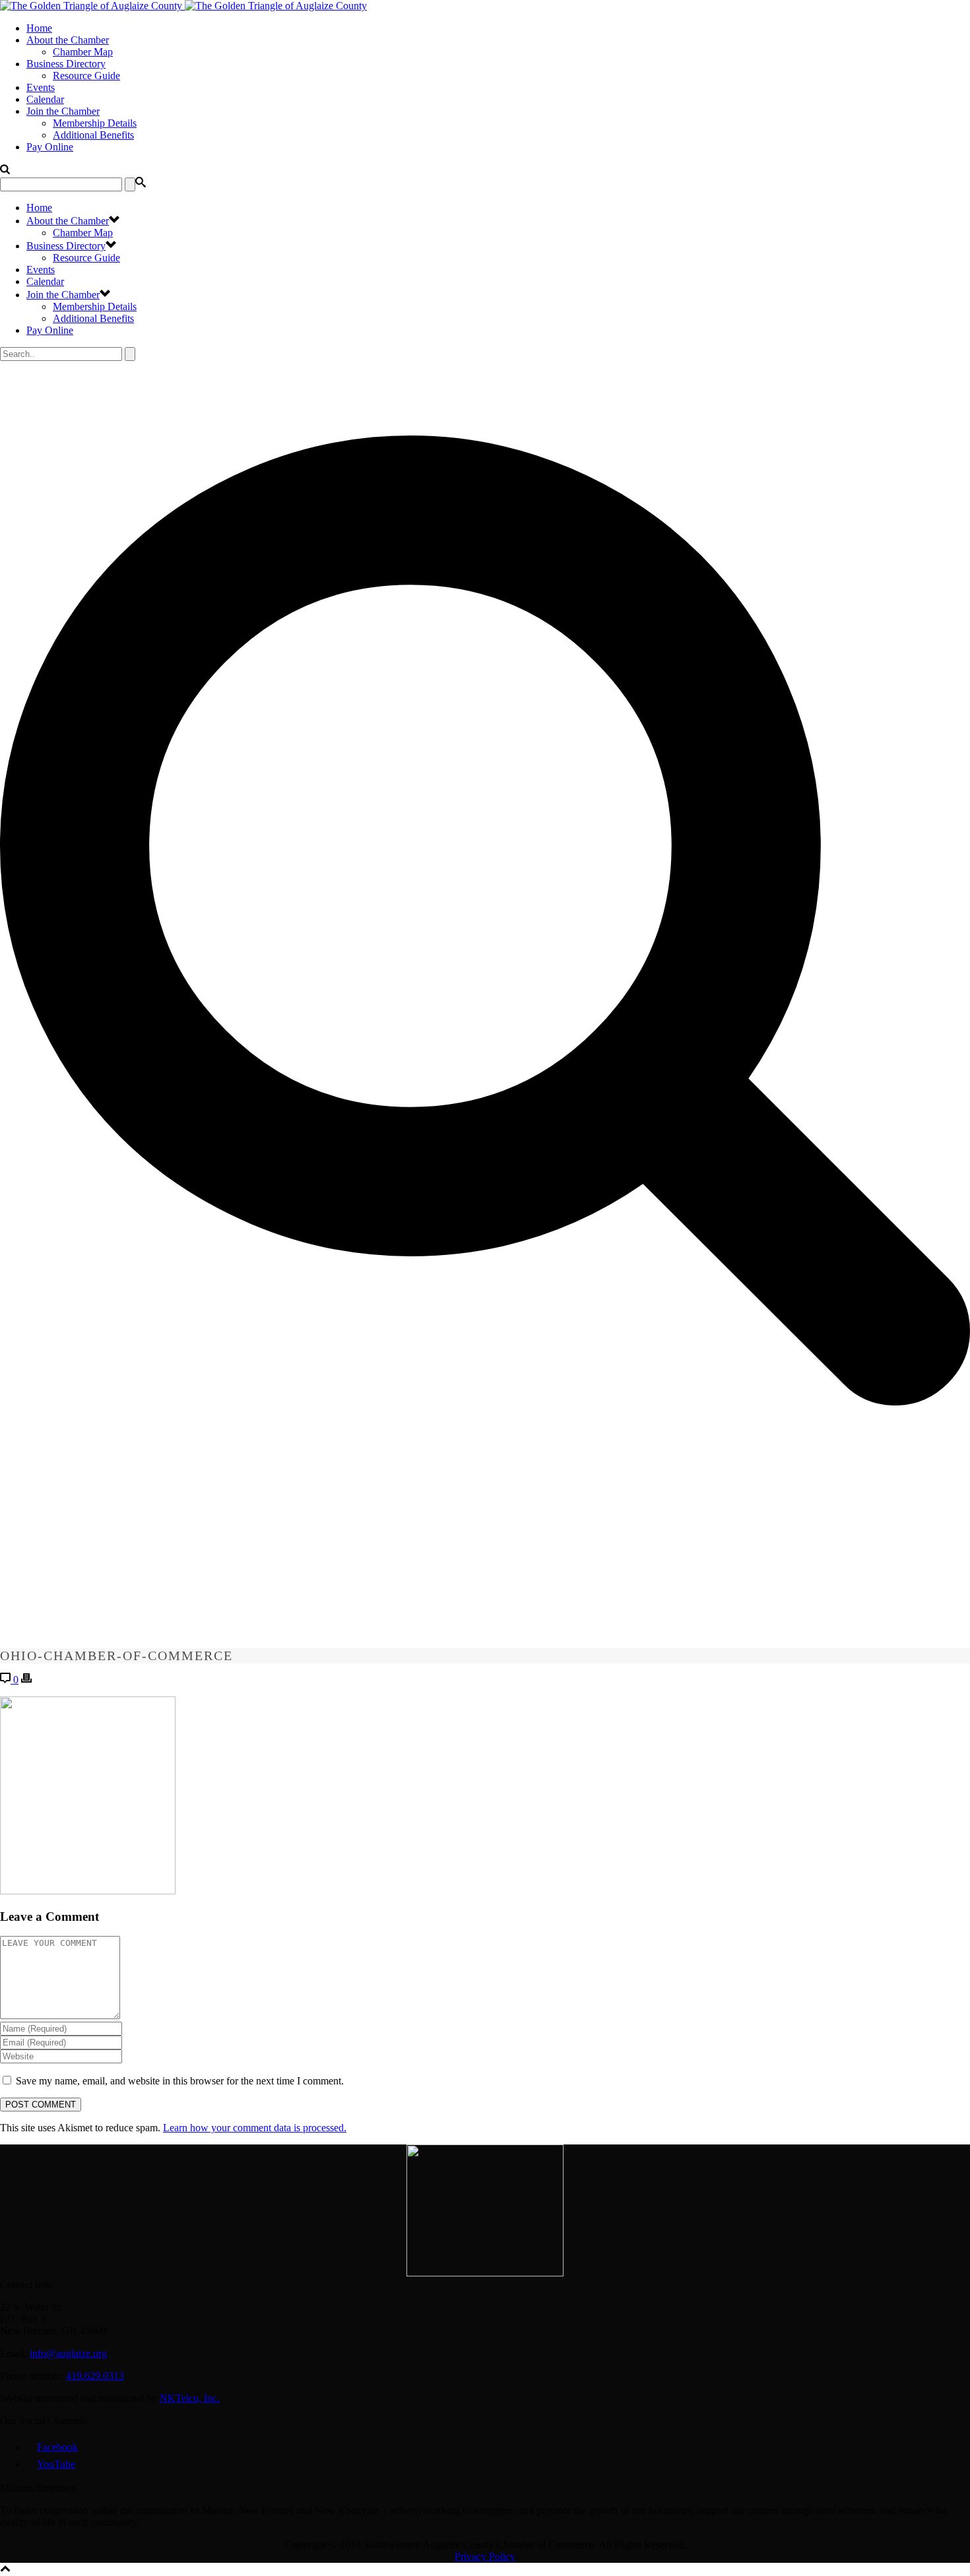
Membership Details (95, 123)
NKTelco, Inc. (190, 2398)
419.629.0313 (95, 2376)
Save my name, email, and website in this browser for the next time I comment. (180, 2081)
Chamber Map (83, 52)
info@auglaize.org (68, 2353)
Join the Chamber (63, 111)
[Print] (26, 1680)
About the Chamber (68, 40)
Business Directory (66, 64)
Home (39, 28)
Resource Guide (86, 76)
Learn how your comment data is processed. (255, 2128)
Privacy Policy (485, 2557)
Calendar (45, 99)
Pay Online (50, 147)
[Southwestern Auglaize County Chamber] (183, 6)
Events (41, 87)
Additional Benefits (93, 135)
